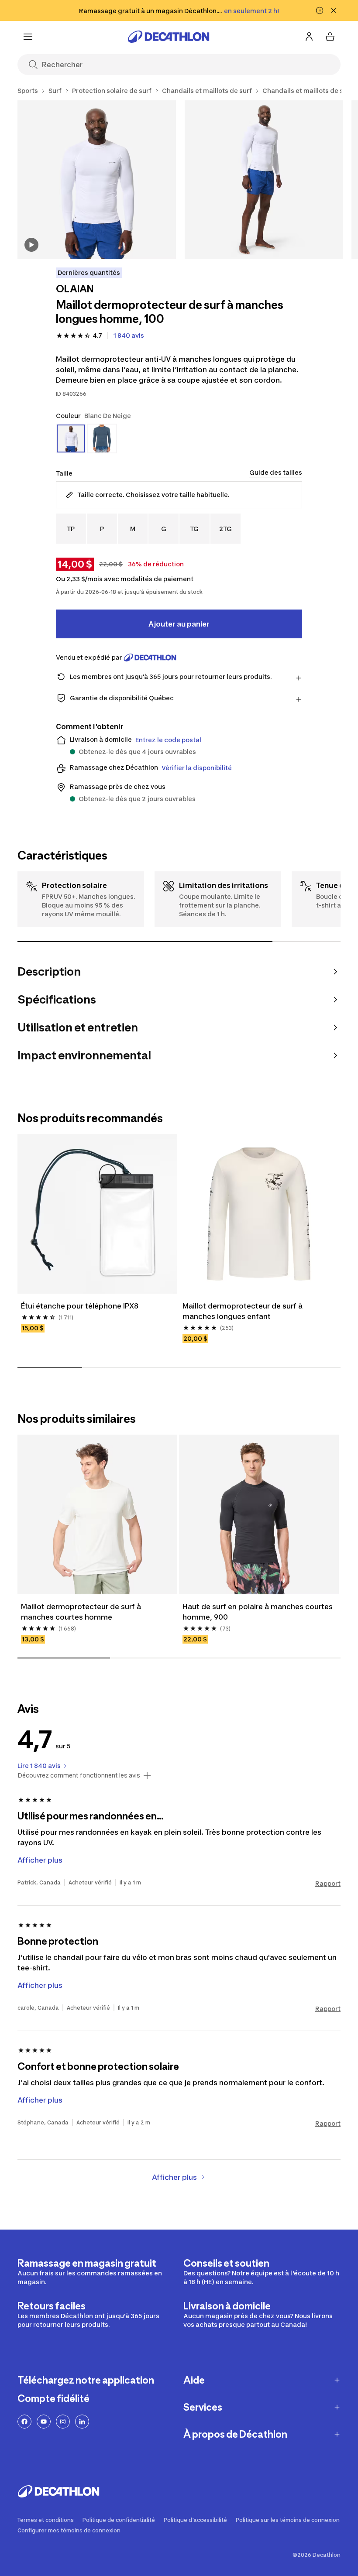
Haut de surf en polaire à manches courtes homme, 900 (258, 1612)
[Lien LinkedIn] (82, 2422)
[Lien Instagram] (63, 2422)
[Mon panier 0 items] (330, 37)
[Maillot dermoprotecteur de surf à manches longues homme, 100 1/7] (97, 180)
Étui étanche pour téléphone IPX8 (80, 1306)
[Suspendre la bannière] (320, 10)
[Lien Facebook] (24, 2422)
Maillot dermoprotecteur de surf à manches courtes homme (82, 1612)
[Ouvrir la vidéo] (31, 245)
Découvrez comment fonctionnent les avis (79, 1775)
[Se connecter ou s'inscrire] (309, 37)
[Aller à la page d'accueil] (169, 37)
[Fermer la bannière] (334, 10)
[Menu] (28, 37)
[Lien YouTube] (44, 2422)
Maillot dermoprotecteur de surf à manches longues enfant (243, 1311)
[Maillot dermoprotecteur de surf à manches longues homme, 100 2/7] (264, 180)
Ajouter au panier (179, 624)
